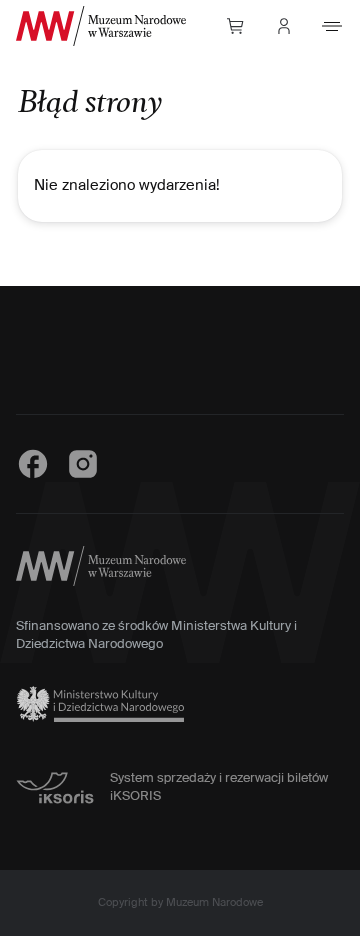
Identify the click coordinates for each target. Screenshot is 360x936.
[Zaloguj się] (284, 26)
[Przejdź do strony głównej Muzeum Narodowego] (101, 26)
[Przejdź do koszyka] (236, 26)
